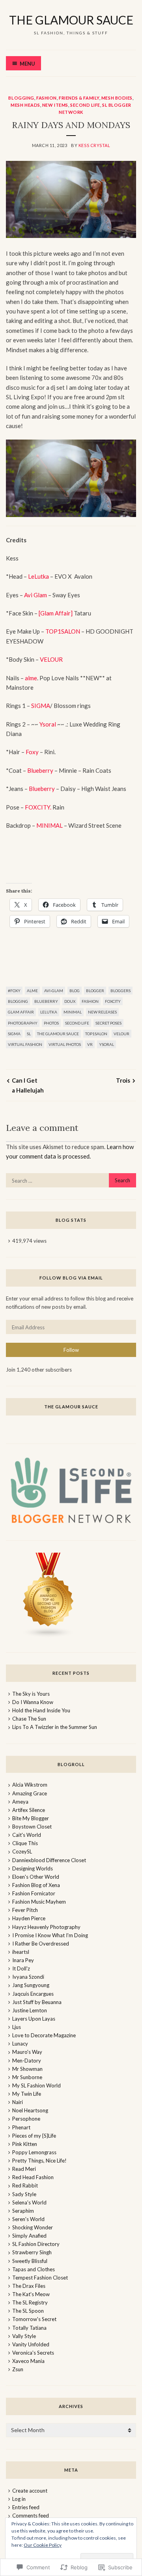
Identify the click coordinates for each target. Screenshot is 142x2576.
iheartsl (21, 1952)
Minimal (73, 1012)
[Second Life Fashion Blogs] (49, 1636)
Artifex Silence (29, 1810)
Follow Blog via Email (71, 1278)
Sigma (14, 1034)
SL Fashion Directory (36, 2244)
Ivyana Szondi (28, 1977)
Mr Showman (27, 2069)
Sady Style (24, 2194)
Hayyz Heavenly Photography (46, 1927)
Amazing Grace (30, 1793)
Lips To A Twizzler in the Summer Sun (55, 1727)
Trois (123, 1080)
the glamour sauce (71, 20)
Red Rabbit (25, 2185)
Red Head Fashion (33, 2177)
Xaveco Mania (28, 2361)
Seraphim (23, 2211)
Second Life (85, 105)
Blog (75, 991)
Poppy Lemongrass (34, 2152)
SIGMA (40, 706)
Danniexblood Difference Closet (49, 1860)
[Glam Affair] (56, 613)
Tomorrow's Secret (34, 2319)
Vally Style (24, 2336)
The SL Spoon (28, 2311)
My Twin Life (27, 2094)
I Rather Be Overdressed (41, 1944)
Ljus (17, 2027)
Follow (71, 1350)
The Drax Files (29, 2286)
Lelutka (49, 1012)
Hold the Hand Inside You (41, 1710)
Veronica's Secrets (33, 2353)
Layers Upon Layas (34, 2019)
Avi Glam (35, 595)
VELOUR (51, 659)
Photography (23, 1023)
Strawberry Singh (32, 2252)
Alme (32, 991)
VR (90, 1044)
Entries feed (26, 2507)
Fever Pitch (25, 1910)
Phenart (21, 2127)
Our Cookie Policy (43, 2545)
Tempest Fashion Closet (40, 2278)
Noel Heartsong (30, 2110)
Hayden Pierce (29, 1918)
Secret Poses (108, 1023)
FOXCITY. (38, 807)
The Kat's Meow (31, 2294)
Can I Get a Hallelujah (28, 1085)
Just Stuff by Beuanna (37, 2002)
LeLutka (39, 576)
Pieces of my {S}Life (34, 2136)
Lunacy (20, 2044)
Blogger (95, 991)
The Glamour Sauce (58, 1034)
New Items (55, 105)
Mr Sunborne (27, 2077)
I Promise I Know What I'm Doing (50, 1935)
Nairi (18, 2102)
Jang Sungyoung (31, 1985)
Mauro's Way (27, 2052)
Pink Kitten (25, 2144)
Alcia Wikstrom (30, 1785)
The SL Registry (30, 2302)
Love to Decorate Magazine (44, 2035)
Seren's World (28, 2219)
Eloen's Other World (36, 1877)
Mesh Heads (25, 105)
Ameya (20, 1802)
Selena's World (29, 2202)
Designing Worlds (33, 1868)
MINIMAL (50, 825)
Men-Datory (27, 2061)
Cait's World (27, 1835)
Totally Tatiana (29, 2328)
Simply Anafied (29, 2236)
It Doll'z (21, 1968)
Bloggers (121, 991)
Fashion (47, 98)
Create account (30, 2491)
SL (29, 1034)
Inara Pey (23, 1960)
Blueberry (40, 770)
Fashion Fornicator (34, 1893)
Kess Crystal (94, 145)
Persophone (26, 2119)
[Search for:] (71, 1181)
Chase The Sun (29, 1719)
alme (31, 678)
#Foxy (14, 991)
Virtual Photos (65, 1044)
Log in (19, 2499)
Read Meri (24, 2169)
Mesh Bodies (117, 98)
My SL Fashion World (36, 2085)
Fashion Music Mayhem (39, 1902)
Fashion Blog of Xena (36, 1885)
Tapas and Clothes (34, 2269)
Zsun (18, 2369)
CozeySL (22, 1851)
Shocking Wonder (33, 2227)
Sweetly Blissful (30, 2261)
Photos (51, 1023)
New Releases (102, 1012)
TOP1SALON (63, 631)
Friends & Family (79, 98)
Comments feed (31, 2516)
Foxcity (113, 1001)
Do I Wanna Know (33, 1702)
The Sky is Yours (31, 1694)
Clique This (25, 1843)
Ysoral (48, 724)
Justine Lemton (30, 2010)
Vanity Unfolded (31, 2344)
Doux (70, 1001)
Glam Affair (21, 1012)
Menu (27, 64)
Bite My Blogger (31, 1818)
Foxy (32, 752)
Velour (121, 1034)
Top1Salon (96, 1034)
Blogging (21, 98)
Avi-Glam (54, 991)
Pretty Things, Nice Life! (39, 2161)
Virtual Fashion (25, 1044)
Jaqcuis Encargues (33, 1994)
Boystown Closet (32, 1827)
